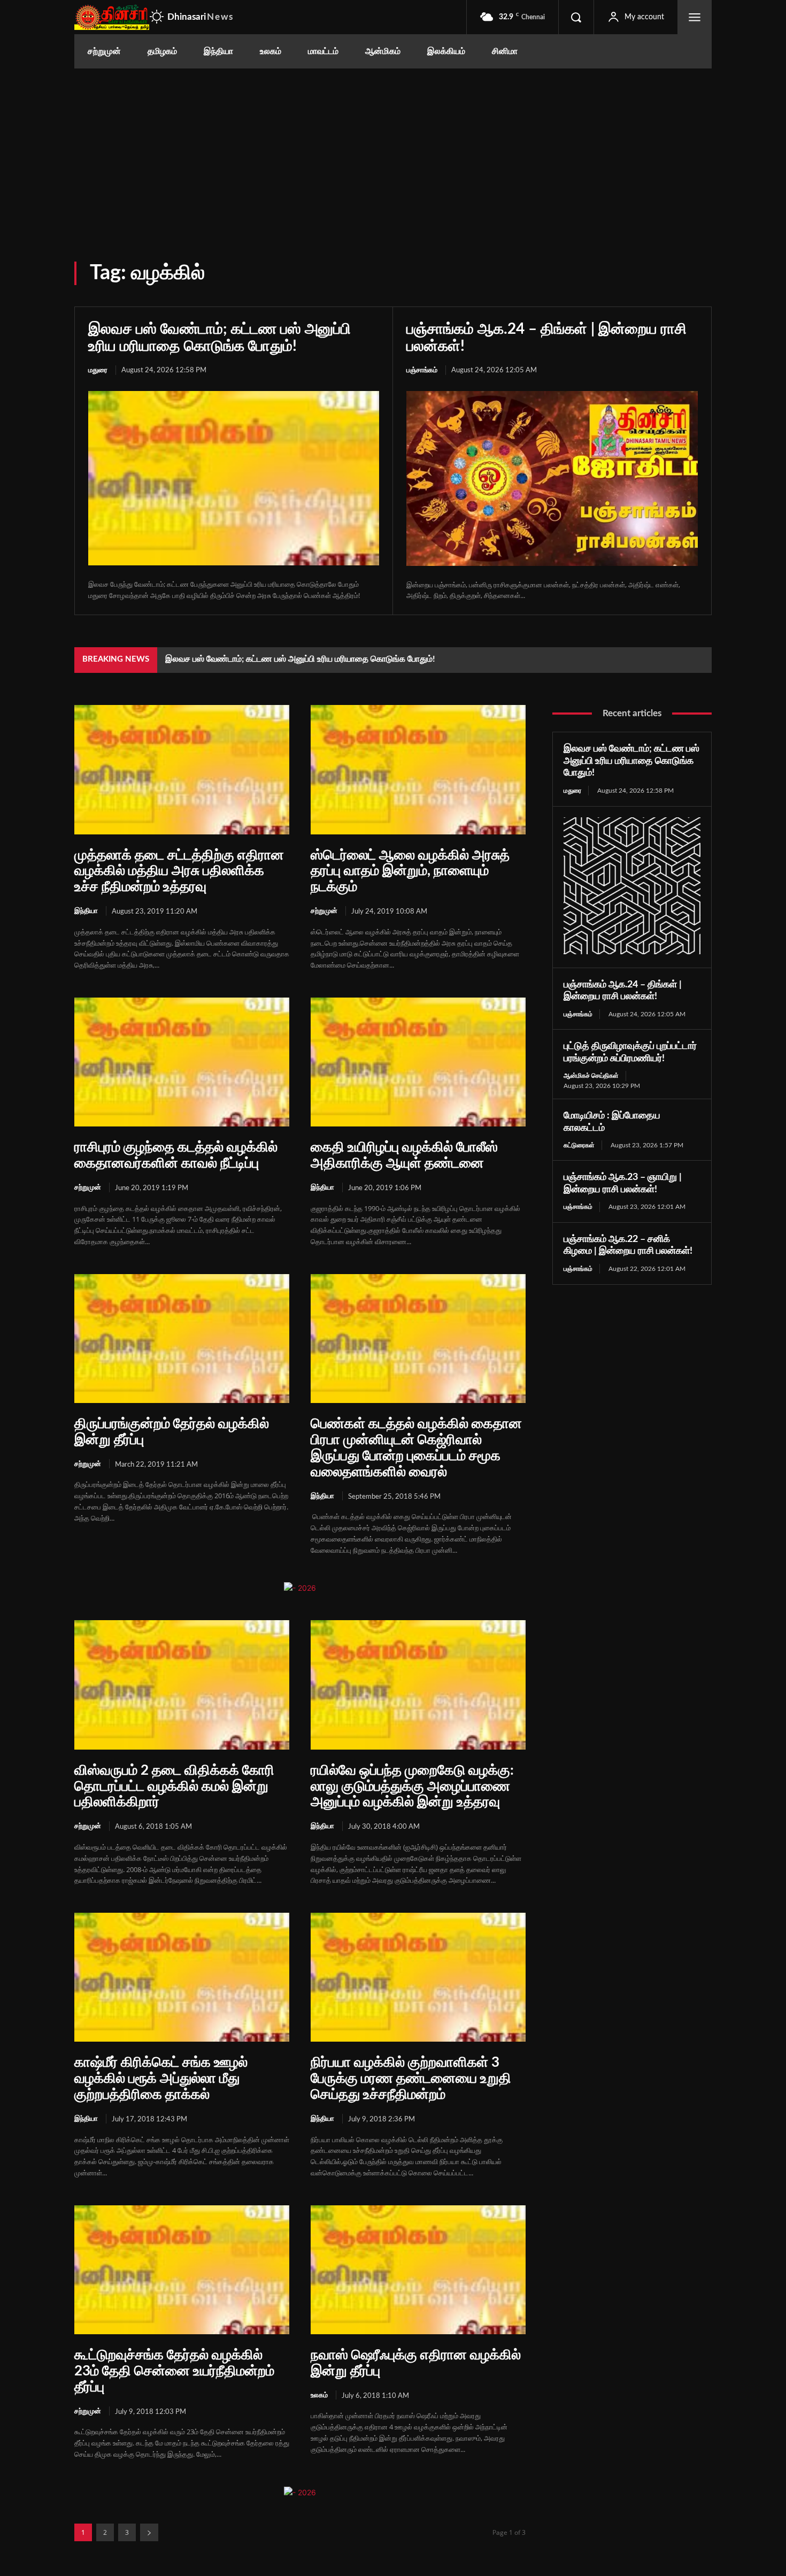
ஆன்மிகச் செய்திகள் (591, 1076)
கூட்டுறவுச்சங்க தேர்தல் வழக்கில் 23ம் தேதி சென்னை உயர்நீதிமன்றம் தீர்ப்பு (174, 2371)
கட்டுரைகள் (579, 1145)
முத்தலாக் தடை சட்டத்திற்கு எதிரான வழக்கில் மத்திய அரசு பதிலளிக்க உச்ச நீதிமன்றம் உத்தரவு (179, 871)
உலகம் (319, 2395)
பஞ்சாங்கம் (422, 370)
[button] (576, 17)
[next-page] (149, 2532)
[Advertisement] (393, 149)
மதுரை (98, 370)
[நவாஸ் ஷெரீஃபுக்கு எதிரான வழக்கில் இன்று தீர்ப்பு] (418, 2270)
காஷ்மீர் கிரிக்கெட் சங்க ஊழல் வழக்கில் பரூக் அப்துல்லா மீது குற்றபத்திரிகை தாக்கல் (161, 2079)
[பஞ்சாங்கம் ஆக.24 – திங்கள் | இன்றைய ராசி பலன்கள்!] (552, 478)
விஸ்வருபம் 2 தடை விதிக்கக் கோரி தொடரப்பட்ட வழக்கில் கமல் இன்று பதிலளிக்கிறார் (174, 1787)
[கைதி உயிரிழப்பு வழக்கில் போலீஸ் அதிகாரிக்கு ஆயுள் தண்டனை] (418, 1062)
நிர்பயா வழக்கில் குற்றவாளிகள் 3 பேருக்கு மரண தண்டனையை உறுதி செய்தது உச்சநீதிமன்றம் (411, 2079)
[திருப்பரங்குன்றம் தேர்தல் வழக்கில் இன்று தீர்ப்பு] (182, 1339)
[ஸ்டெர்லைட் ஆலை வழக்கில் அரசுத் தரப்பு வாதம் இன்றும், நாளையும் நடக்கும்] (418, 769)
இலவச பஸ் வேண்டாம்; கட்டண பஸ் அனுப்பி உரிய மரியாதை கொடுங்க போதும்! (300, 659)
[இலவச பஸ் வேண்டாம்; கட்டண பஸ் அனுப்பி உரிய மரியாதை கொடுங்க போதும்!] (234, 478)
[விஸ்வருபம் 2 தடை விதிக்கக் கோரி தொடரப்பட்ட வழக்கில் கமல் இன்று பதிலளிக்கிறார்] (182, 1685)
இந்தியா (86, 911)
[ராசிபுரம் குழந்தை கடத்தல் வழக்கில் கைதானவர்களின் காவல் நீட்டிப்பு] (182, 1062)
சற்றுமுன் (324, 911)
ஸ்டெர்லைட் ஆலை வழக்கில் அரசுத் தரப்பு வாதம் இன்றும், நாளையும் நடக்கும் (410, 871)
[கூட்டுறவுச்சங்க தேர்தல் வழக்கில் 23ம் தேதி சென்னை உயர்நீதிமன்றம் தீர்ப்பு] (182, 2270)
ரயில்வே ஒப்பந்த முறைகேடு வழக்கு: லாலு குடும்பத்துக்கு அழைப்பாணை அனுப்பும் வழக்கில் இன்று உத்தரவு (412, 1787)
